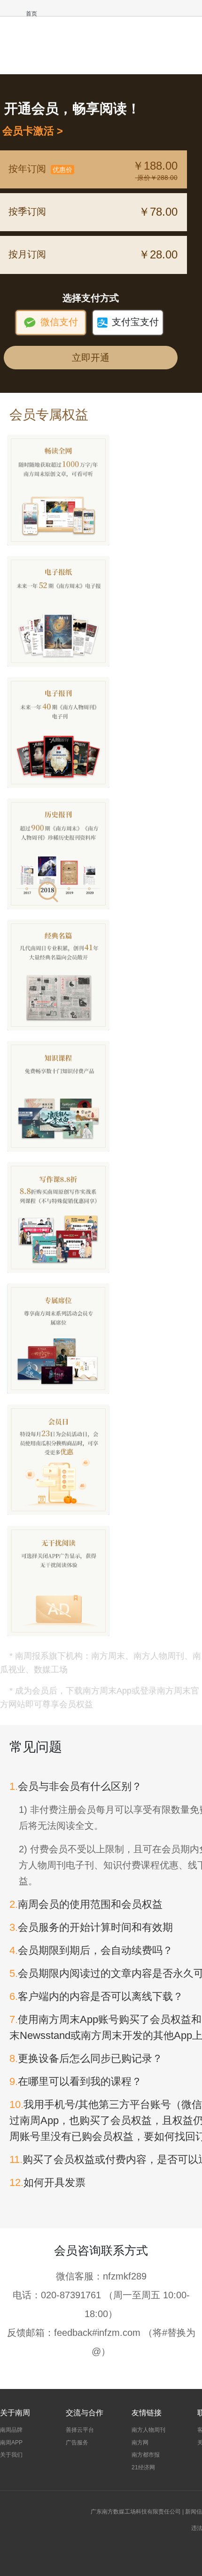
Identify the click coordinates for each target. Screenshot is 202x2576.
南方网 (140, 2443)
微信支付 (50, 322)
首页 (31, 14)
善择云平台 (80, 2430)
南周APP (11, 2443)
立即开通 (91, 358)
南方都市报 (146, 2455)
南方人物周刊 (148, 2430)
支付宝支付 (128, 322)
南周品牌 (11, 2430)
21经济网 (143, 2467)
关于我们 (11, 2455)
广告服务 (77, 2443)
